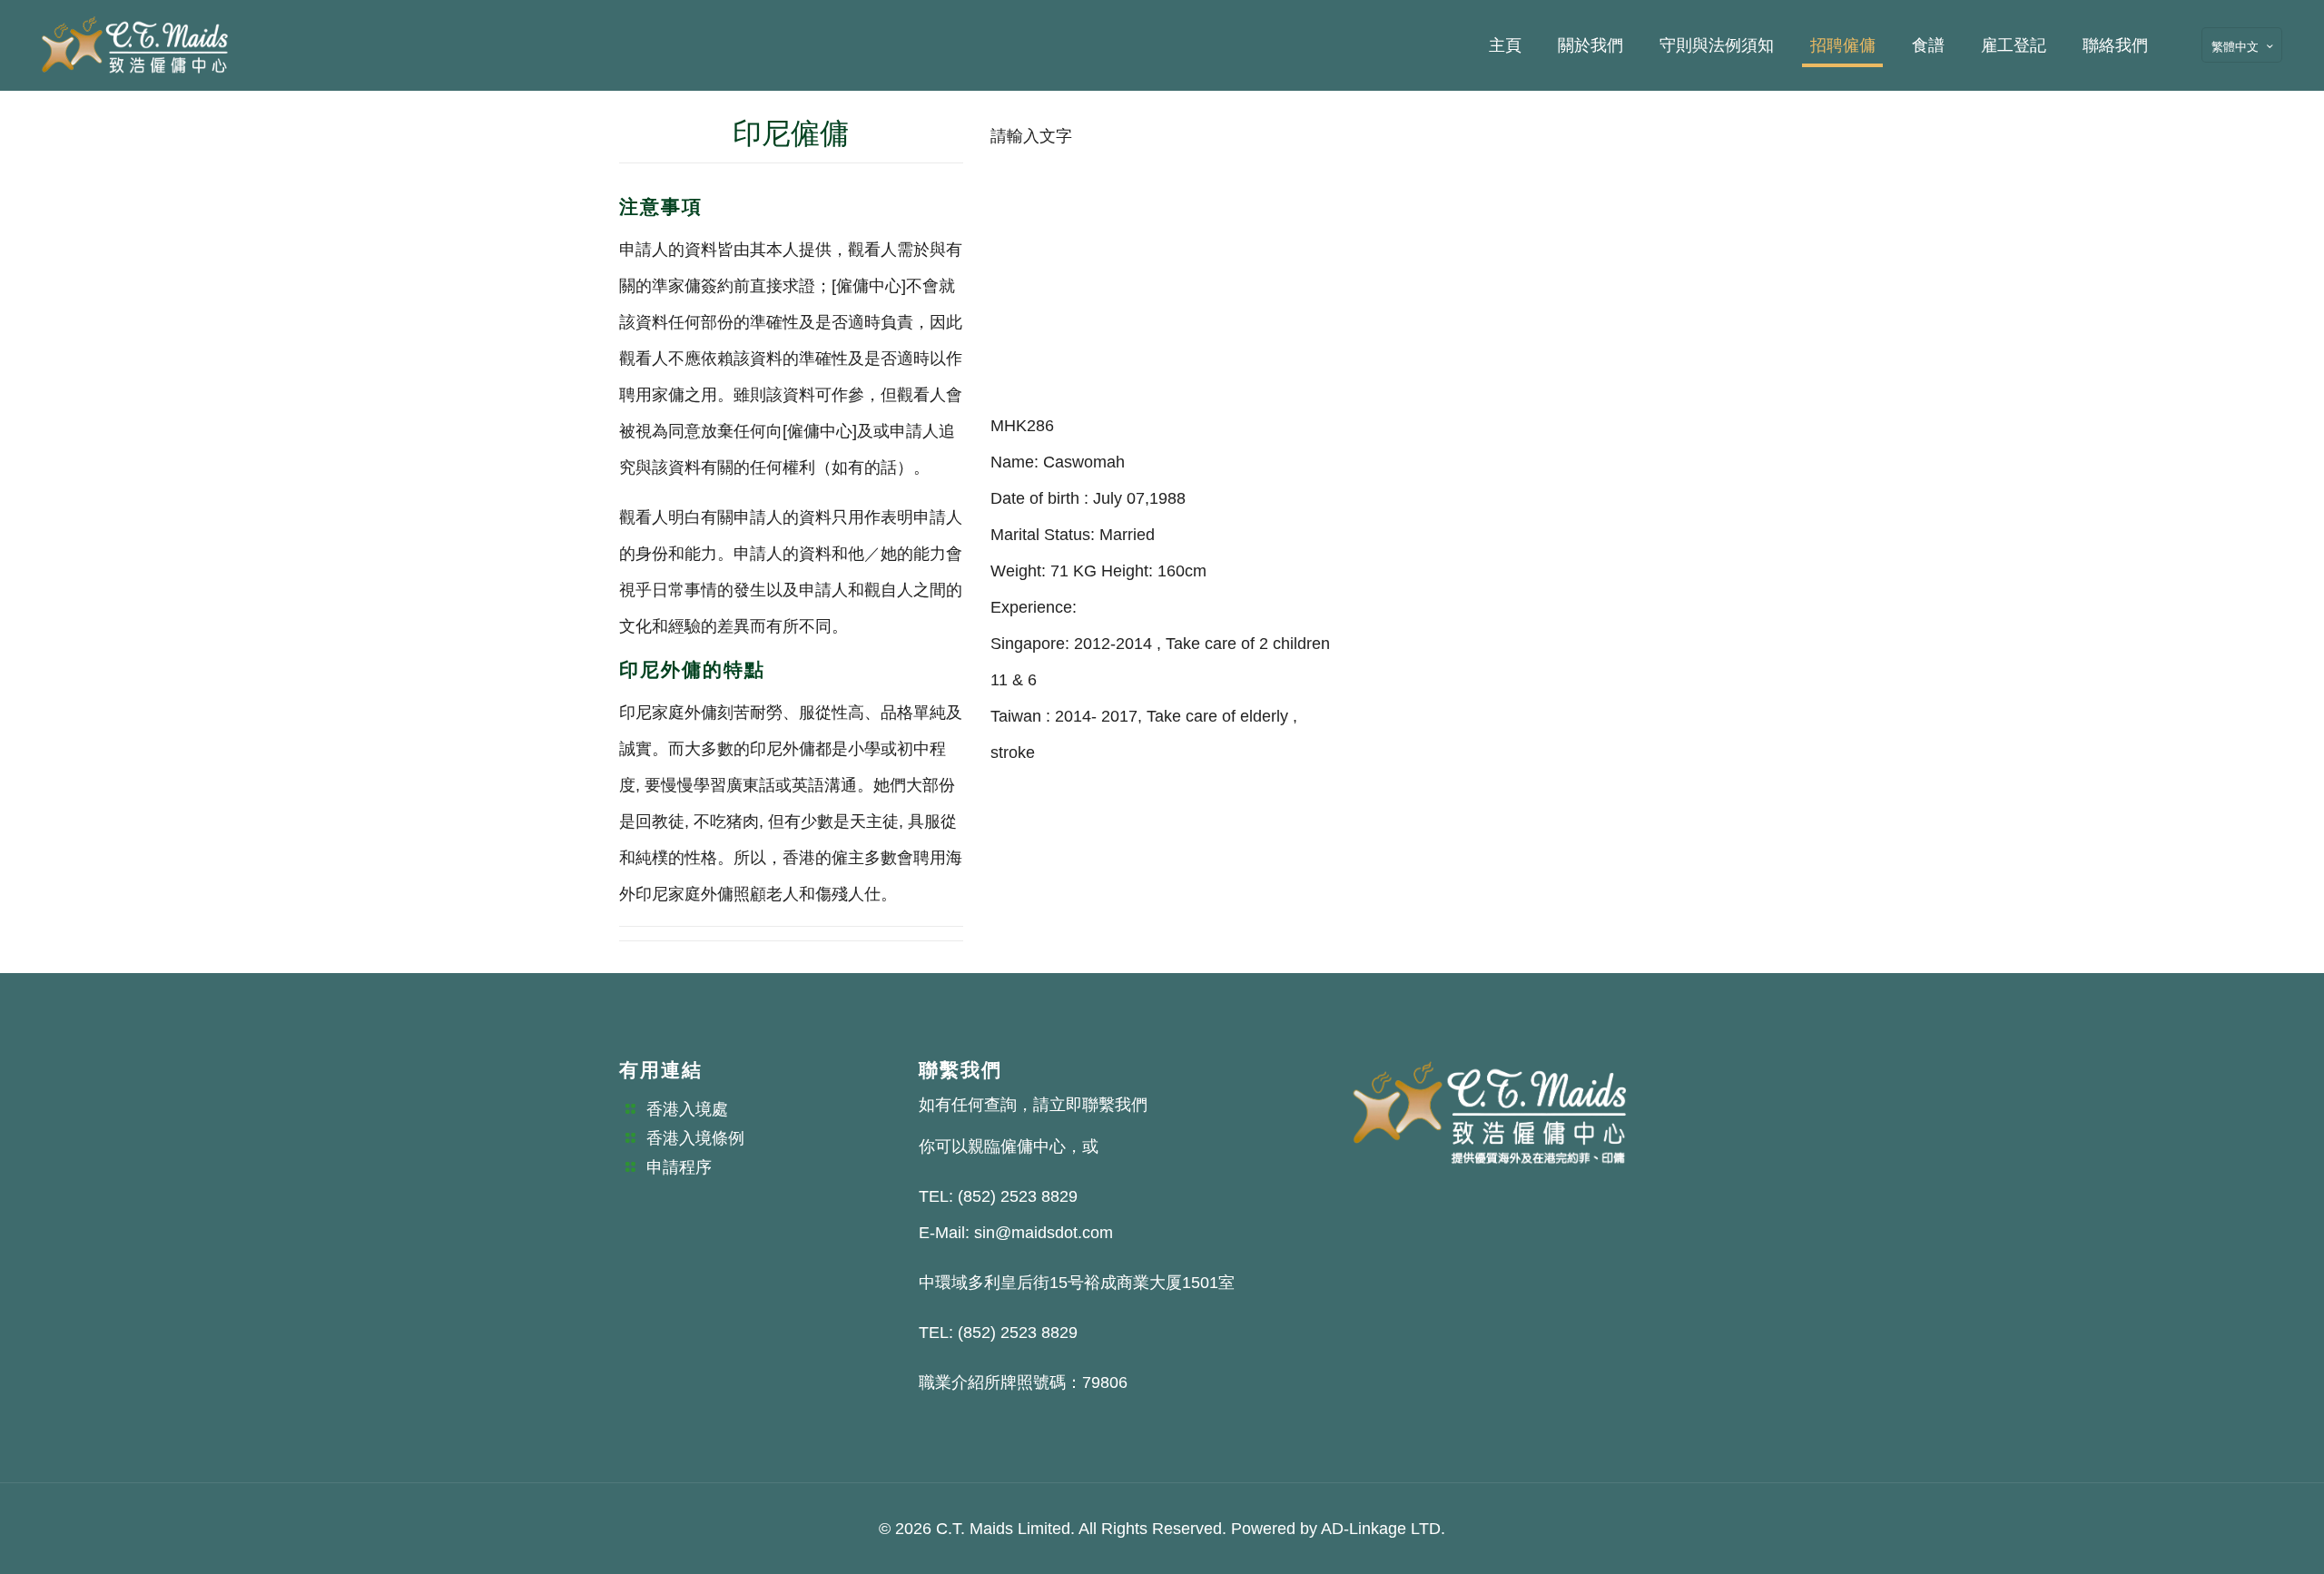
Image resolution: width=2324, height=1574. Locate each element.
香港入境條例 (695, 1138)
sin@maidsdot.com (1044, 1233)
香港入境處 (687, 1109)
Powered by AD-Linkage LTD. (1338, 1529)
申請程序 (679, 1167)
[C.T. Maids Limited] (135, 45)
